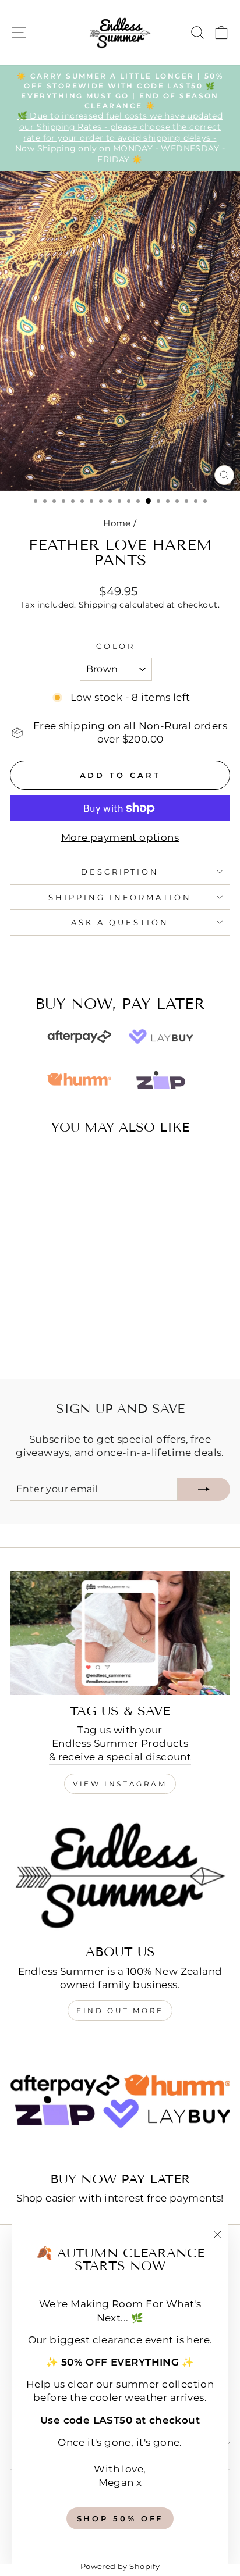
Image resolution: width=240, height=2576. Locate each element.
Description (120, 872)
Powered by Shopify (120, 2566)
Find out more (120, 2011)
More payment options (120, 837)
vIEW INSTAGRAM (120, 1784)
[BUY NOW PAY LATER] (120, 2101)
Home (117, 523)
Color (116, 646)
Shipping (98, 605)
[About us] (120, 1874)
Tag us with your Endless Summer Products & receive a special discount (120, 1743)
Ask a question (120, 922)
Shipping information (120, 897)
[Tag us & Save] (120, 1633)
